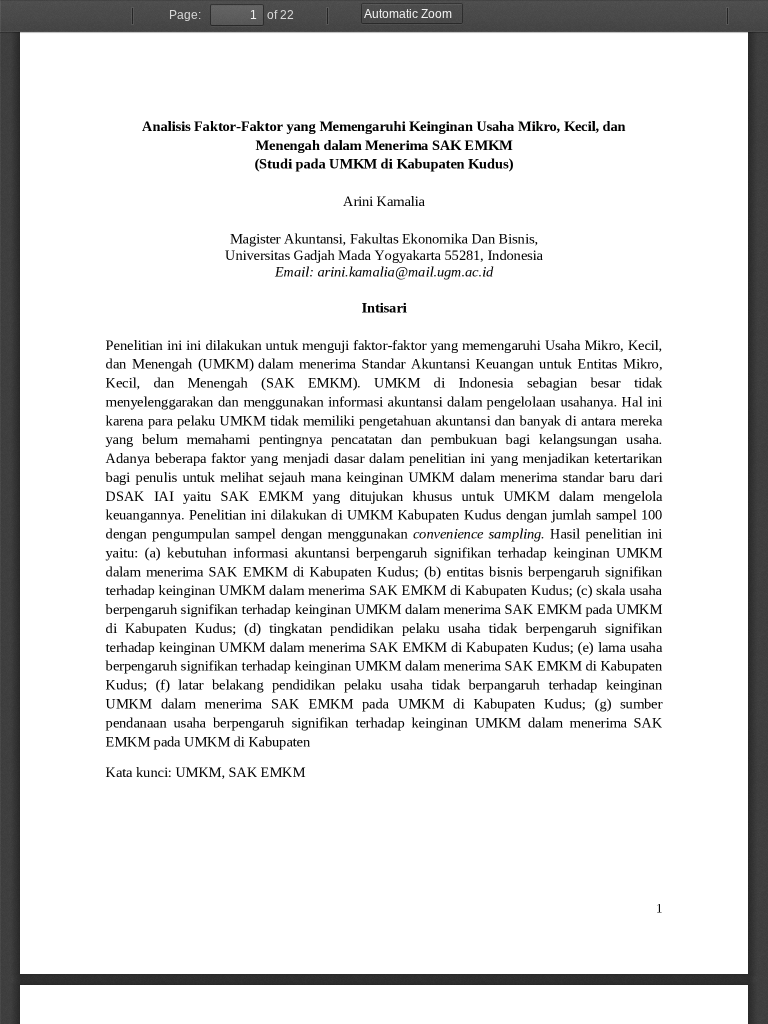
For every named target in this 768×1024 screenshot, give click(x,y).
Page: (185, 15)
